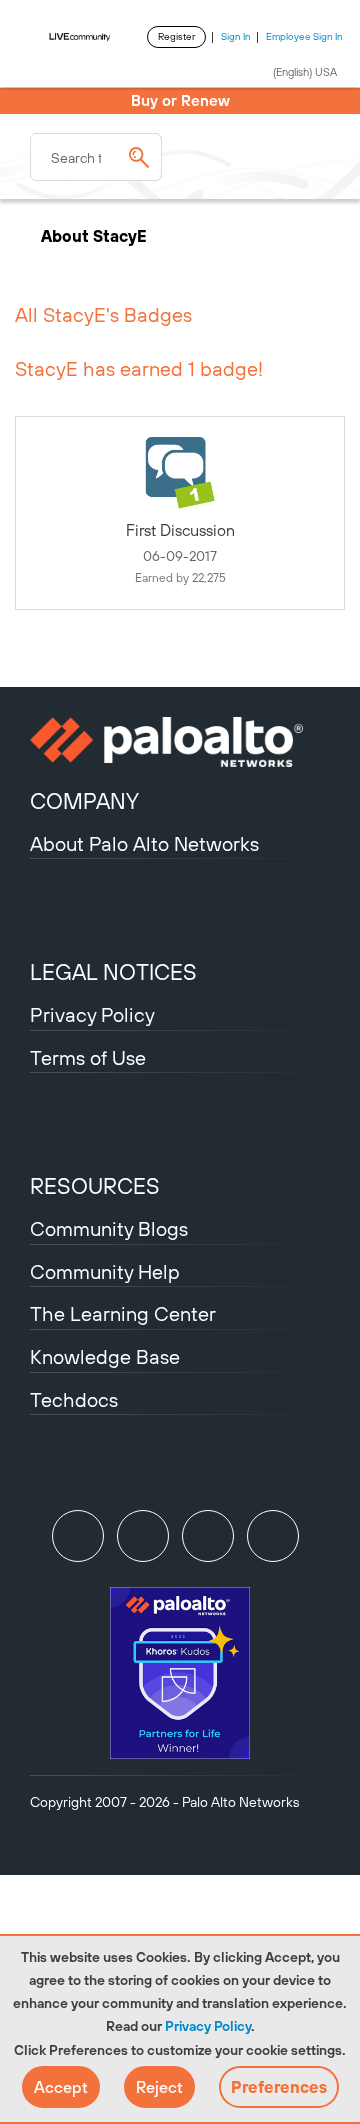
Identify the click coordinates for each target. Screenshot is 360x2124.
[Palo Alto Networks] (180, 742)
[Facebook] (273, 1536)
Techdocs (74, 1399)
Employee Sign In (304, 36)
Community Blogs (109, 1228)
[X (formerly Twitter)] (78, 1536)
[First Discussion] (180, 473)
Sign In (236, 36)
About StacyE (96, 236)
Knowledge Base (105, 1356)
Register (176, 36)
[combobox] (96, 157)
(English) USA (305, 72)
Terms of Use (88, 1057)
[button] (61, 2087)
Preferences (279, 2087)
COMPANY (84, 801)
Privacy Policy (208, 2026)
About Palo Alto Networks (144, 843)
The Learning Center (123, 1313)
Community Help (105, 1271)
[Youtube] (143, 1536)
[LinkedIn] (208, 1536)
